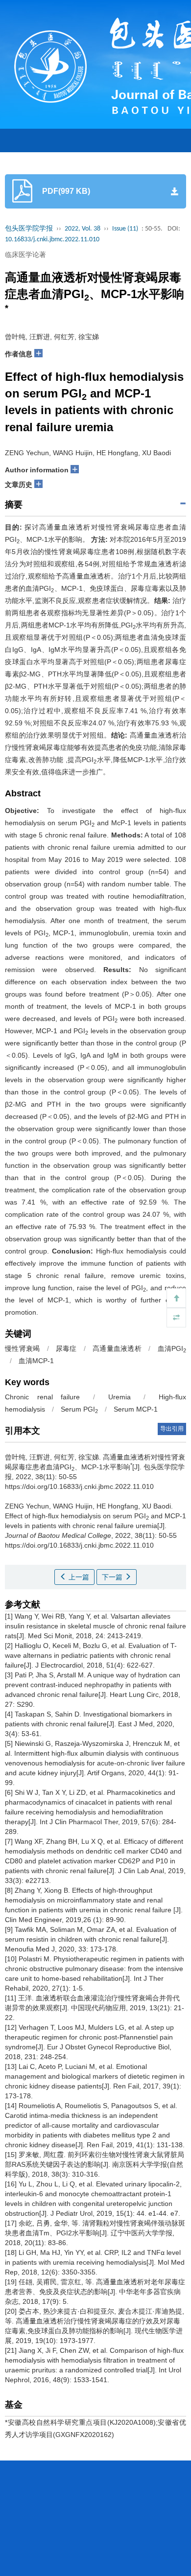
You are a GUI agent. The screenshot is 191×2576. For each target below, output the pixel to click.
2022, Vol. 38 (83, 229)
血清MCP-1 (36, 1361)
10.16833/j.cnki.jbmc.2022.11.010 (52, 240)
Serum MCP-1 (136, 1409)
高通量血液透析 (117, 1348)
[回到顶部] (176, 1298)
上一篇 (78, 1577)
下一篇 (113, 1577)
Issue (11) (125, 229)
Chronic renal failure (42, 1397)
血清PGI (172, 1348)
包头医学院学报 (29, 229)
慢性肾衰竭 (22, 1348)
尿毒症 (66, 1348)
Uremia (119, 1397)
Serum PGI (79, 1409)
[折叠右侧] (176, 1318)
